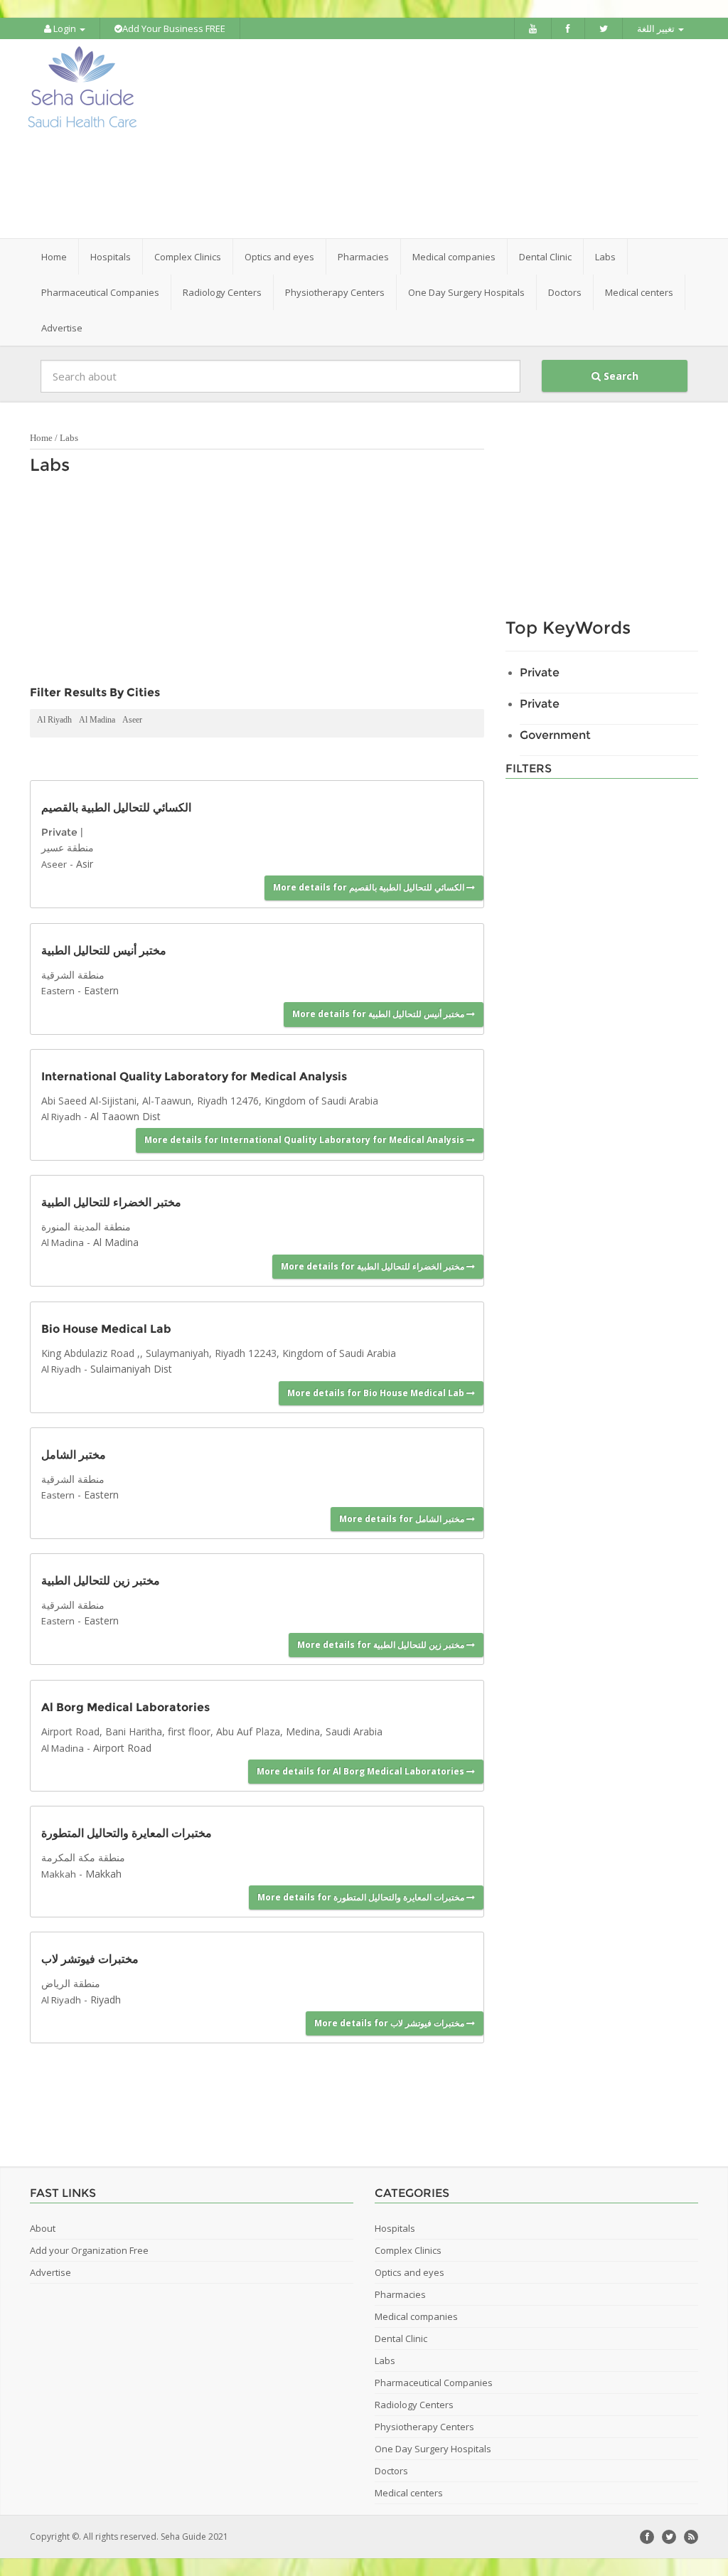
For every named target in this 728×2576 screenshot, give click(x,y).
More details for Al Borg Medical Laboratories (362, 1771)
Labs (69, 438)
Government (555, 735)
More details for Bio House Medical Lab (377, 1393)
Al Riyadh (54, 720)
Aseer (132, 720)
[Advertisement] (453, 139)
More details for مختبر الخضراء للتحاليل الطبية (374, 1266)
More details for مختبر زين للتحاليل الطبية (382, 1645)
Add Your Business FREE (174, 28)
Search (620, 376)
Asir (85, 864)
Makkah (59, 1874)
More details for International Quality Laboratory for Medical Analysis (305, 1140)
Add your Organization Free (89, 2250)
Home (54, 257)
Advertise (62, 328)
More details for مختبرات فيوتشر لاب (390, 2023)
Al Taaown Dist (125, 1116)
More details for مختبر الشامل (403, 1519)
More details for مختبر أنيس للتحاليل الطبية (379, 1014)
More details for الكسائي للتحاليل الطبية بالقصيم (370, 887)
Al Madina (97, 720)
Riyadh (106, 2000)
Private (59, 832)
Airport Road (122, 1748)
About (43, 2228)
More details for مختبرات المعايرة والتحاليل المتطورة (362, 1897)
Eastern (58, 991)
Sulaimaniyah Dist (131, 1369)
